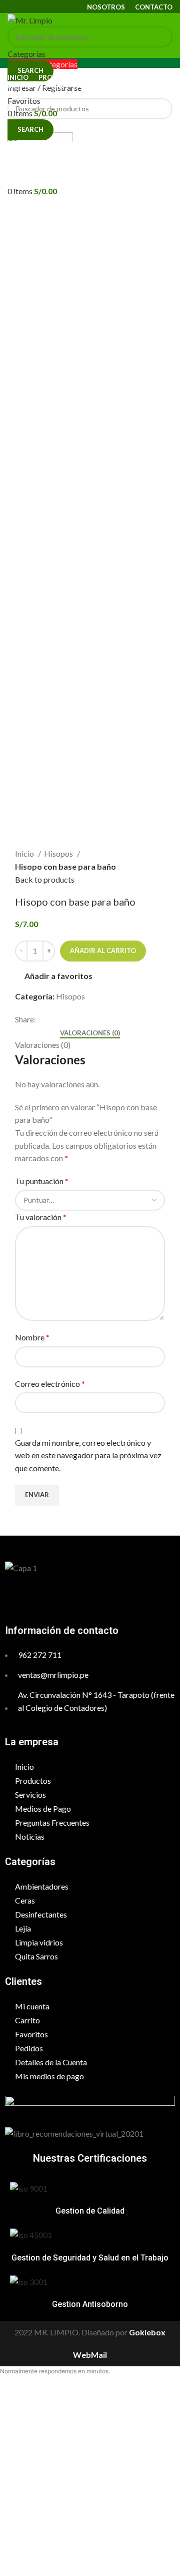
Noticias (30, 1836)
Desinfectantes (41, 1914)
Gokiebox (147, 2332)
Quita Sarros (36, 1956)
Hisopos (59, 853)
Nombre (32, 1337)
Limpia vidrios (39, 1942)
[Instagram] (103, 1597)
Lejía (23, 1928)
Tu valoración (41, 1217)
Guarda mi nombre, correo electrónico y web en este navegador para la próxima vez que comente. (88, 1455)
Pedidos (29, 2048)
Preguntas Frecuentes (52, 1822)
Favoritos (31, 2034)
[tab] (90, 1033)
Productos (33, 1780)
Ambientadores (42, 1886)
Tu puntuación (42, 1181)
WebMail (90, 2355)
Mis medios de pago (49, 2076)
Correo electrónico (50, 1384)
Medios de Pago (43, 1808)
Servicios (30, 1794)
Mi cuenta (32, 2006)
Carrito (27, 2020)
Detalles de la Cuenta (51, 2062)
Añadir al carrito (103, 951)
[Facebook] (76, 1597)
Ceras (25, 1900)
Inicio (25, 853)
